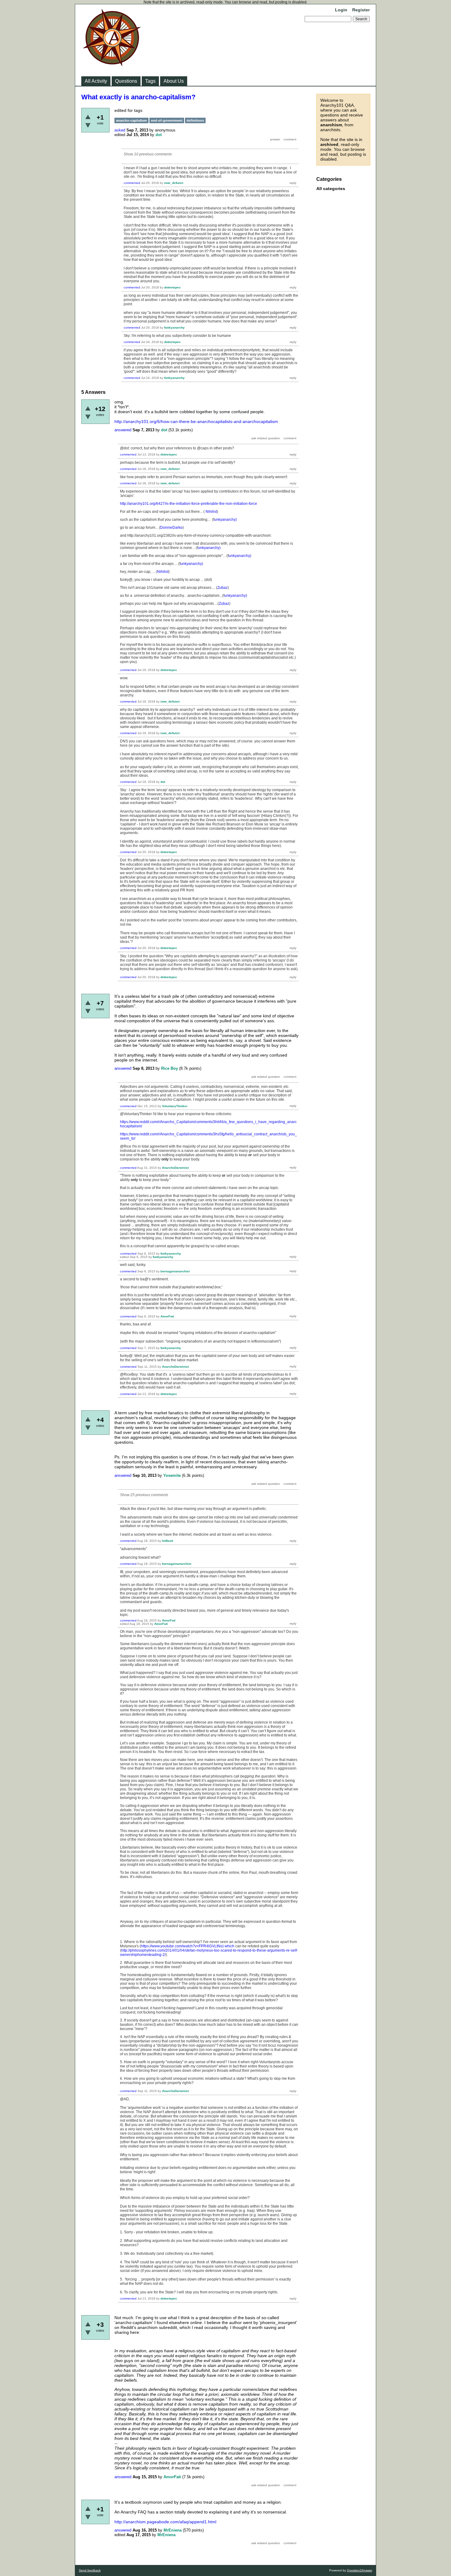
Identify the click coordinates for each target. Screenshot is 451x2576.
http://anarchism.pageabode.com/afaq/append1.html (165, 2522)
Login (341, 10)
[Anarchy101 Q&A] (112, 64)
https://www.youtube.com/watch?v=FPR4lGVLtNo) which (188, 1946)
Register (361, 10)
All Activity (96, 81)
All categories (331, 189)
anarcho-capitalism (131, 120)
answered (123, 430)
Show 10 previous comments (148, 154)
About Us (174, 81)
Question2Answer (360, 2570)
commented (132, 183)
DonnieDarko (171, 528)
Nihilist (211, 512)
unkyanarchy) (225, 520)
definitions (195, 120)
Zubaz (222, 588)
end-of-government (167, 120)
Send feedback (90, 2570)
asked (120, 130)
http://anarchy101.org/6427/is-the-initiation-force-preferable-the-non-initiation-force (189, 504)
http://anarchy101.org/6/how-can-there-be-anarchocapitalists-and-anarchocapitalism (196, 421)
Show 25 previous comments (144, 1495)
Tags (150, 81)
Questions (126, 81)
